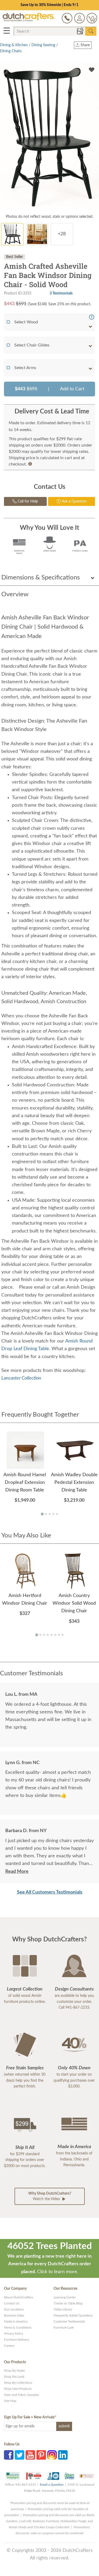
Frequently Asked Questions (73, 2315)
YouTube (30, 2455)
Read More (17, 1872)
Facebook (9, 2455)
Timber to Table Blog (68, 2303)
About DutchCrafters (18, 2297)
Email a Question (52, 2485)
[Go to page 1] (42, 1514)
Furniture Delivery (16, 2340)
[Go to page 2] (46, 1514)
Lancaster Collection (21, 1378)
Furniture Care (64, 2328)
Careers (9, 2346)
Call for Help (27, 501)
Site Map (10, 2401)
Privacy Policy (14, 2334)
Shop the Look (14, 2377)
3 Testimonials (61, 293)
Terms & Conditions (18, 2328)
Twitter (20, 2455)
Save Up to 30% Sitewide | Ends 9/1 (49, 5)
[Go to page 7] (59, 1635)
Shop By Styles (14, 2371)
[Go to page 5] (57, 1514)
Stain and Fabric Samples (21, 2395)
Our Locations (14, 2309)
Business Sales (14, 2315)
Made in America (16, 2321)
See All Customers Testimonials (50, 1892)
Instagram (52, 2455)
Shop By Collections (18, 2383)
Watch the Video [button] (50, 2196)
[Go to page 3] (50, 1514)
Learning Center (65, 2297)
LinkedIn (63, 2455)
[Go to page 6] (55, 1635)
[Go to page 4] (53, 1514)
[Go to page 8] (63, 1635)
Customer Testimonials (69, 2321)
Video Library (63, 2309)
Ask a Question (74, 501)
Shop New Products (18, 2389)
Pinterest (41, 2455)
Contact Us (12, 2303)
